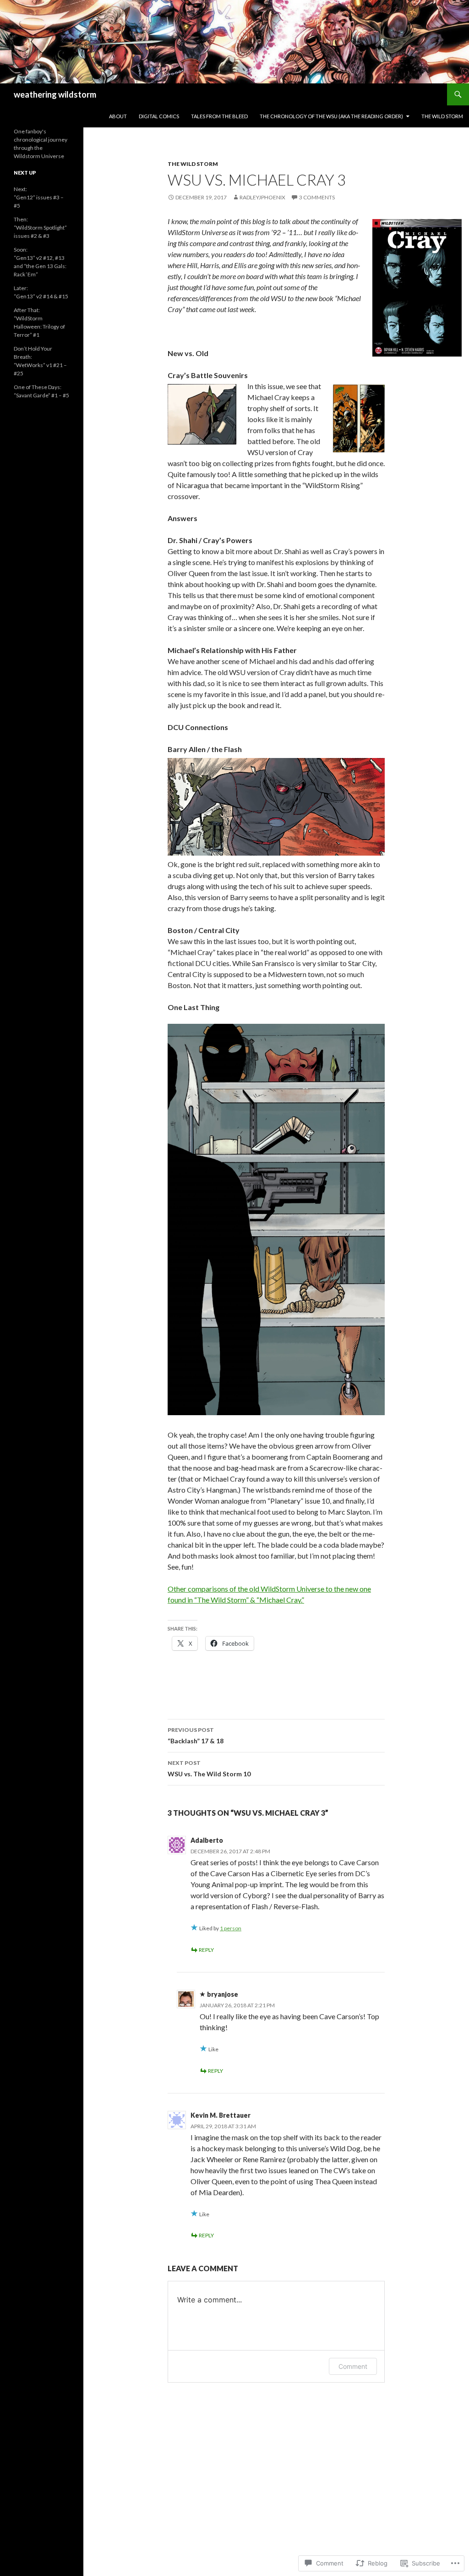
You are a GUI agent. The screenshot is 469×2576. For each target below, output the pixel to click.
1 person (231, 1928)
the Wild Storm (442, 116)
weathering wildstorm (55, 94)
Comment (353, 2366)
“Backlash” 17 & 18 (196, 1736)
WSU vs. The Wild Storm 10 (209, 1769)
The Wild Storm (193, 164)
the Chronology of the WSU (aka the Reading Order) (331, 116)
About (118, 116)
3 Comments (317, 197)
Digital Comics (159, 116)
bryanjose (223, 1994)
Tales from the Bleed (219, 116)
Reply (206, 1950)
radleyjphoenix (262, 197)
